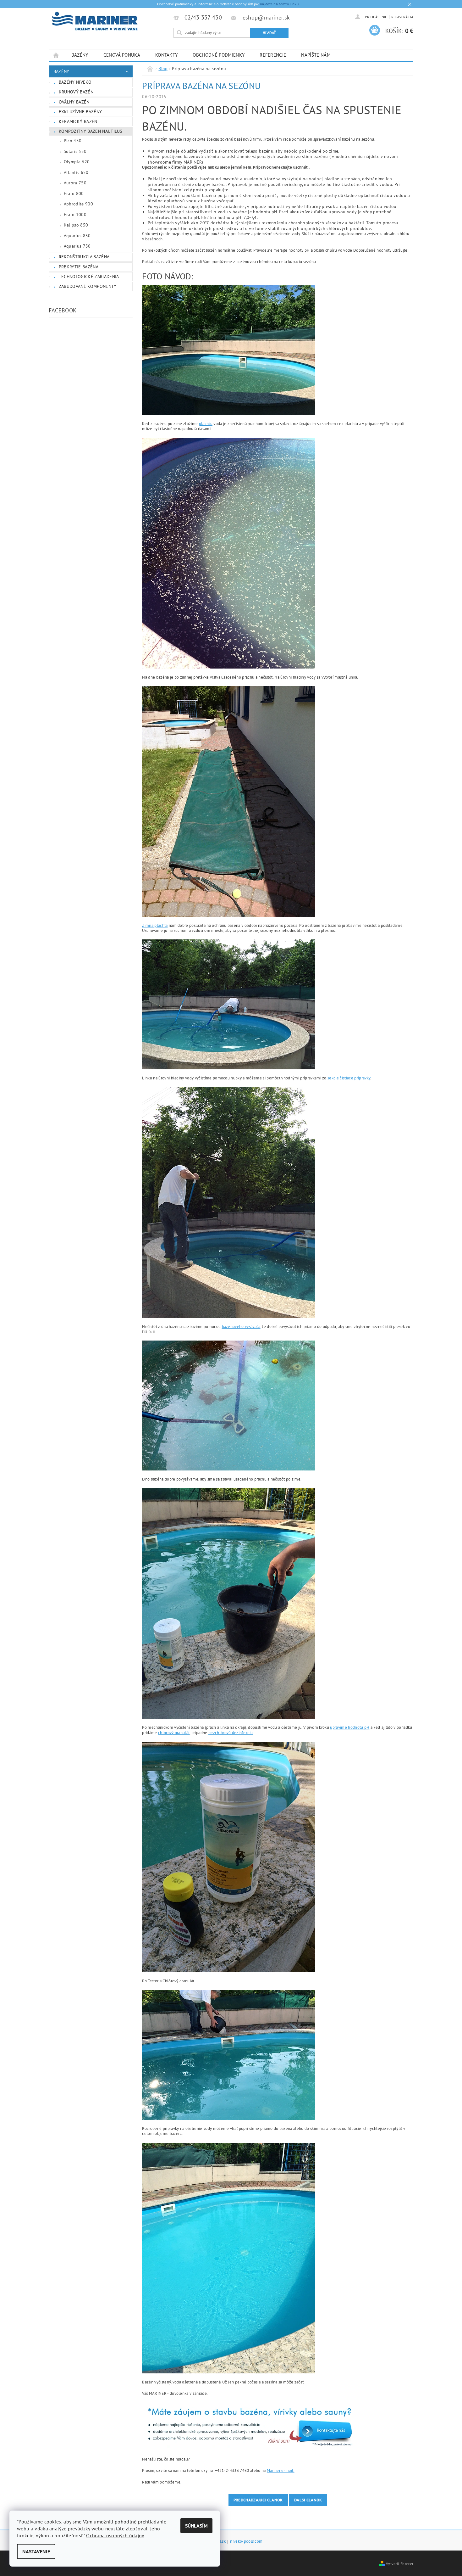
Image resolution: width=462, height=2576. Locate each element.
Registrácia (402, 17)
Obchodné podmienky (219, 55)
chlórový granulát (174, 1733)
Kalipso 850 (76, 225)
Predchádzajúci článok (258, 2500)
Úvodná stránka (56, 55)
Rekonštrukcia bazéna (84, 257)
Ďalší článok (308, 2500)
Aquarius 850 (77, 236)
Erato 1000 (75, 215)
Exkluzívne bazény (80, 112)
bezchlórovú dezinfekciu (231, 1733)
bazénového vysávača (241, 1327)
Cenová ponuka (122, 55)
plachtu (206, 424)
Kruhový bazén (76, 92)
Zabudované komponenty (88, 286)
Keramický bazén (78, 121)
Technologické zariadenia (89, 277)
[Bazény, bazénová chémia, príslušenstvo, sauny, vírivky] (95, 21)
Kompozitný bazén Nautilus (91, 131)
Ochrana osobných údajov (115, 2535)
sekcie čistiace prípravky (349, 1078)
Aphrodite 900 (78, 204)
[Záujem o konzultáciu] (251, 2426)
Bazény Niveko (75, 82)
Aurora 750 (75, 183)
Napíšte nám (316, 55)
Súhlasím (196, 2526)
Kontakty (167, 55)
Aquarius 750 (77, 246)
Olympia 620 (77, 162)
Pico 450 (73, 141)
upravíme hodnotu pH (350, 1727)
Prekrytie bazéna (79, 267)
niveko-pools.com (246, 2542)
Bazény (80, 55)
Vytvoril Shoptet (400, 2563)
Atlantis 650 (76, 172)
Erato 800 (74, 193)
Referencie (273, 55)
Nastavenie (36, 2551)
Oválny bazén (74, 102)
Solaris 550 (75, 151)
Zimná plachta (155, 925)
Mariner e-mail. (281, 2470)
